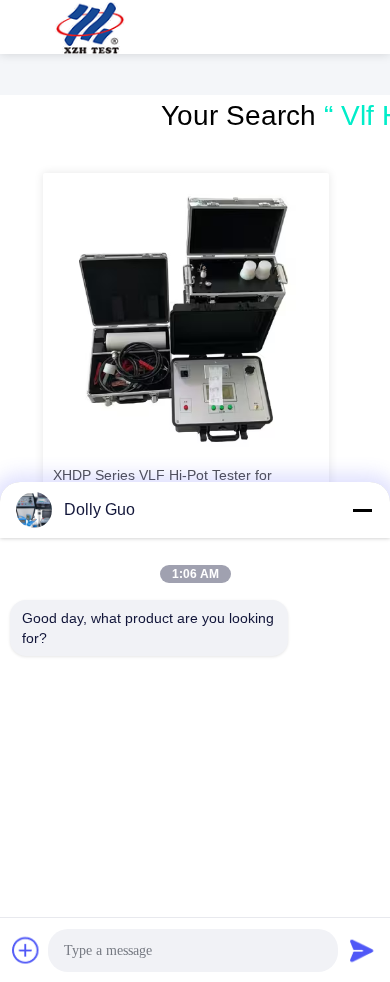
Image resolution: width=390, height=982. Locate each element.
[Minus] (362, 510)
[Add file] (26, 950)
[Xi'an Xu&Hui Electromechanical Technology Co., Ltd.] (90, 27)
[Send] (362, 950)
